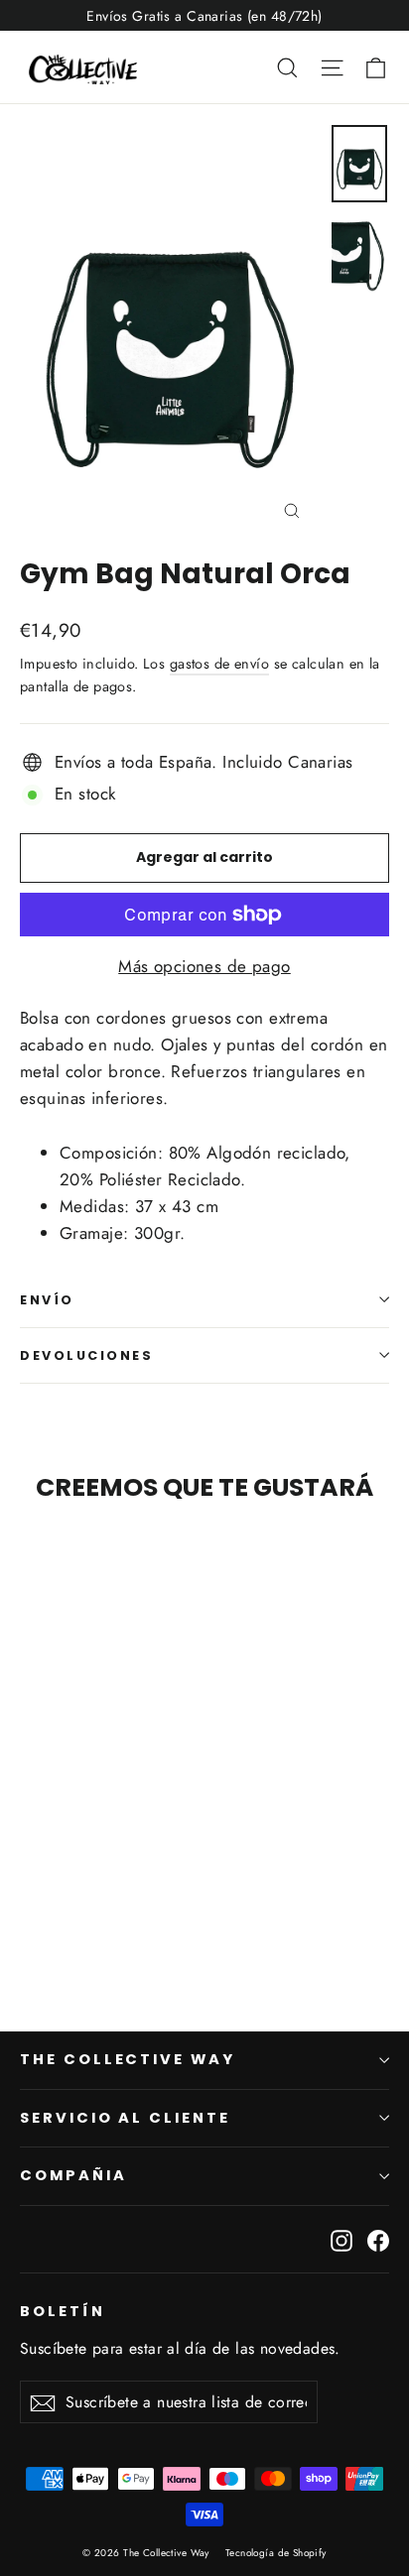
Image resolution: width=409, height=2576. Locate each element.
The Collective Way (128, 2059)
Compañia (73, 2175)
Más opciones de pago (204, 966)
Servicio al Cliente (125, 2118)
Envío (47, 1300)
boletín (63, 2311)
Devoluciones (87, 1355)
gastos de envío (219, 664)
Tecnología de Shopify (276, 2553)
